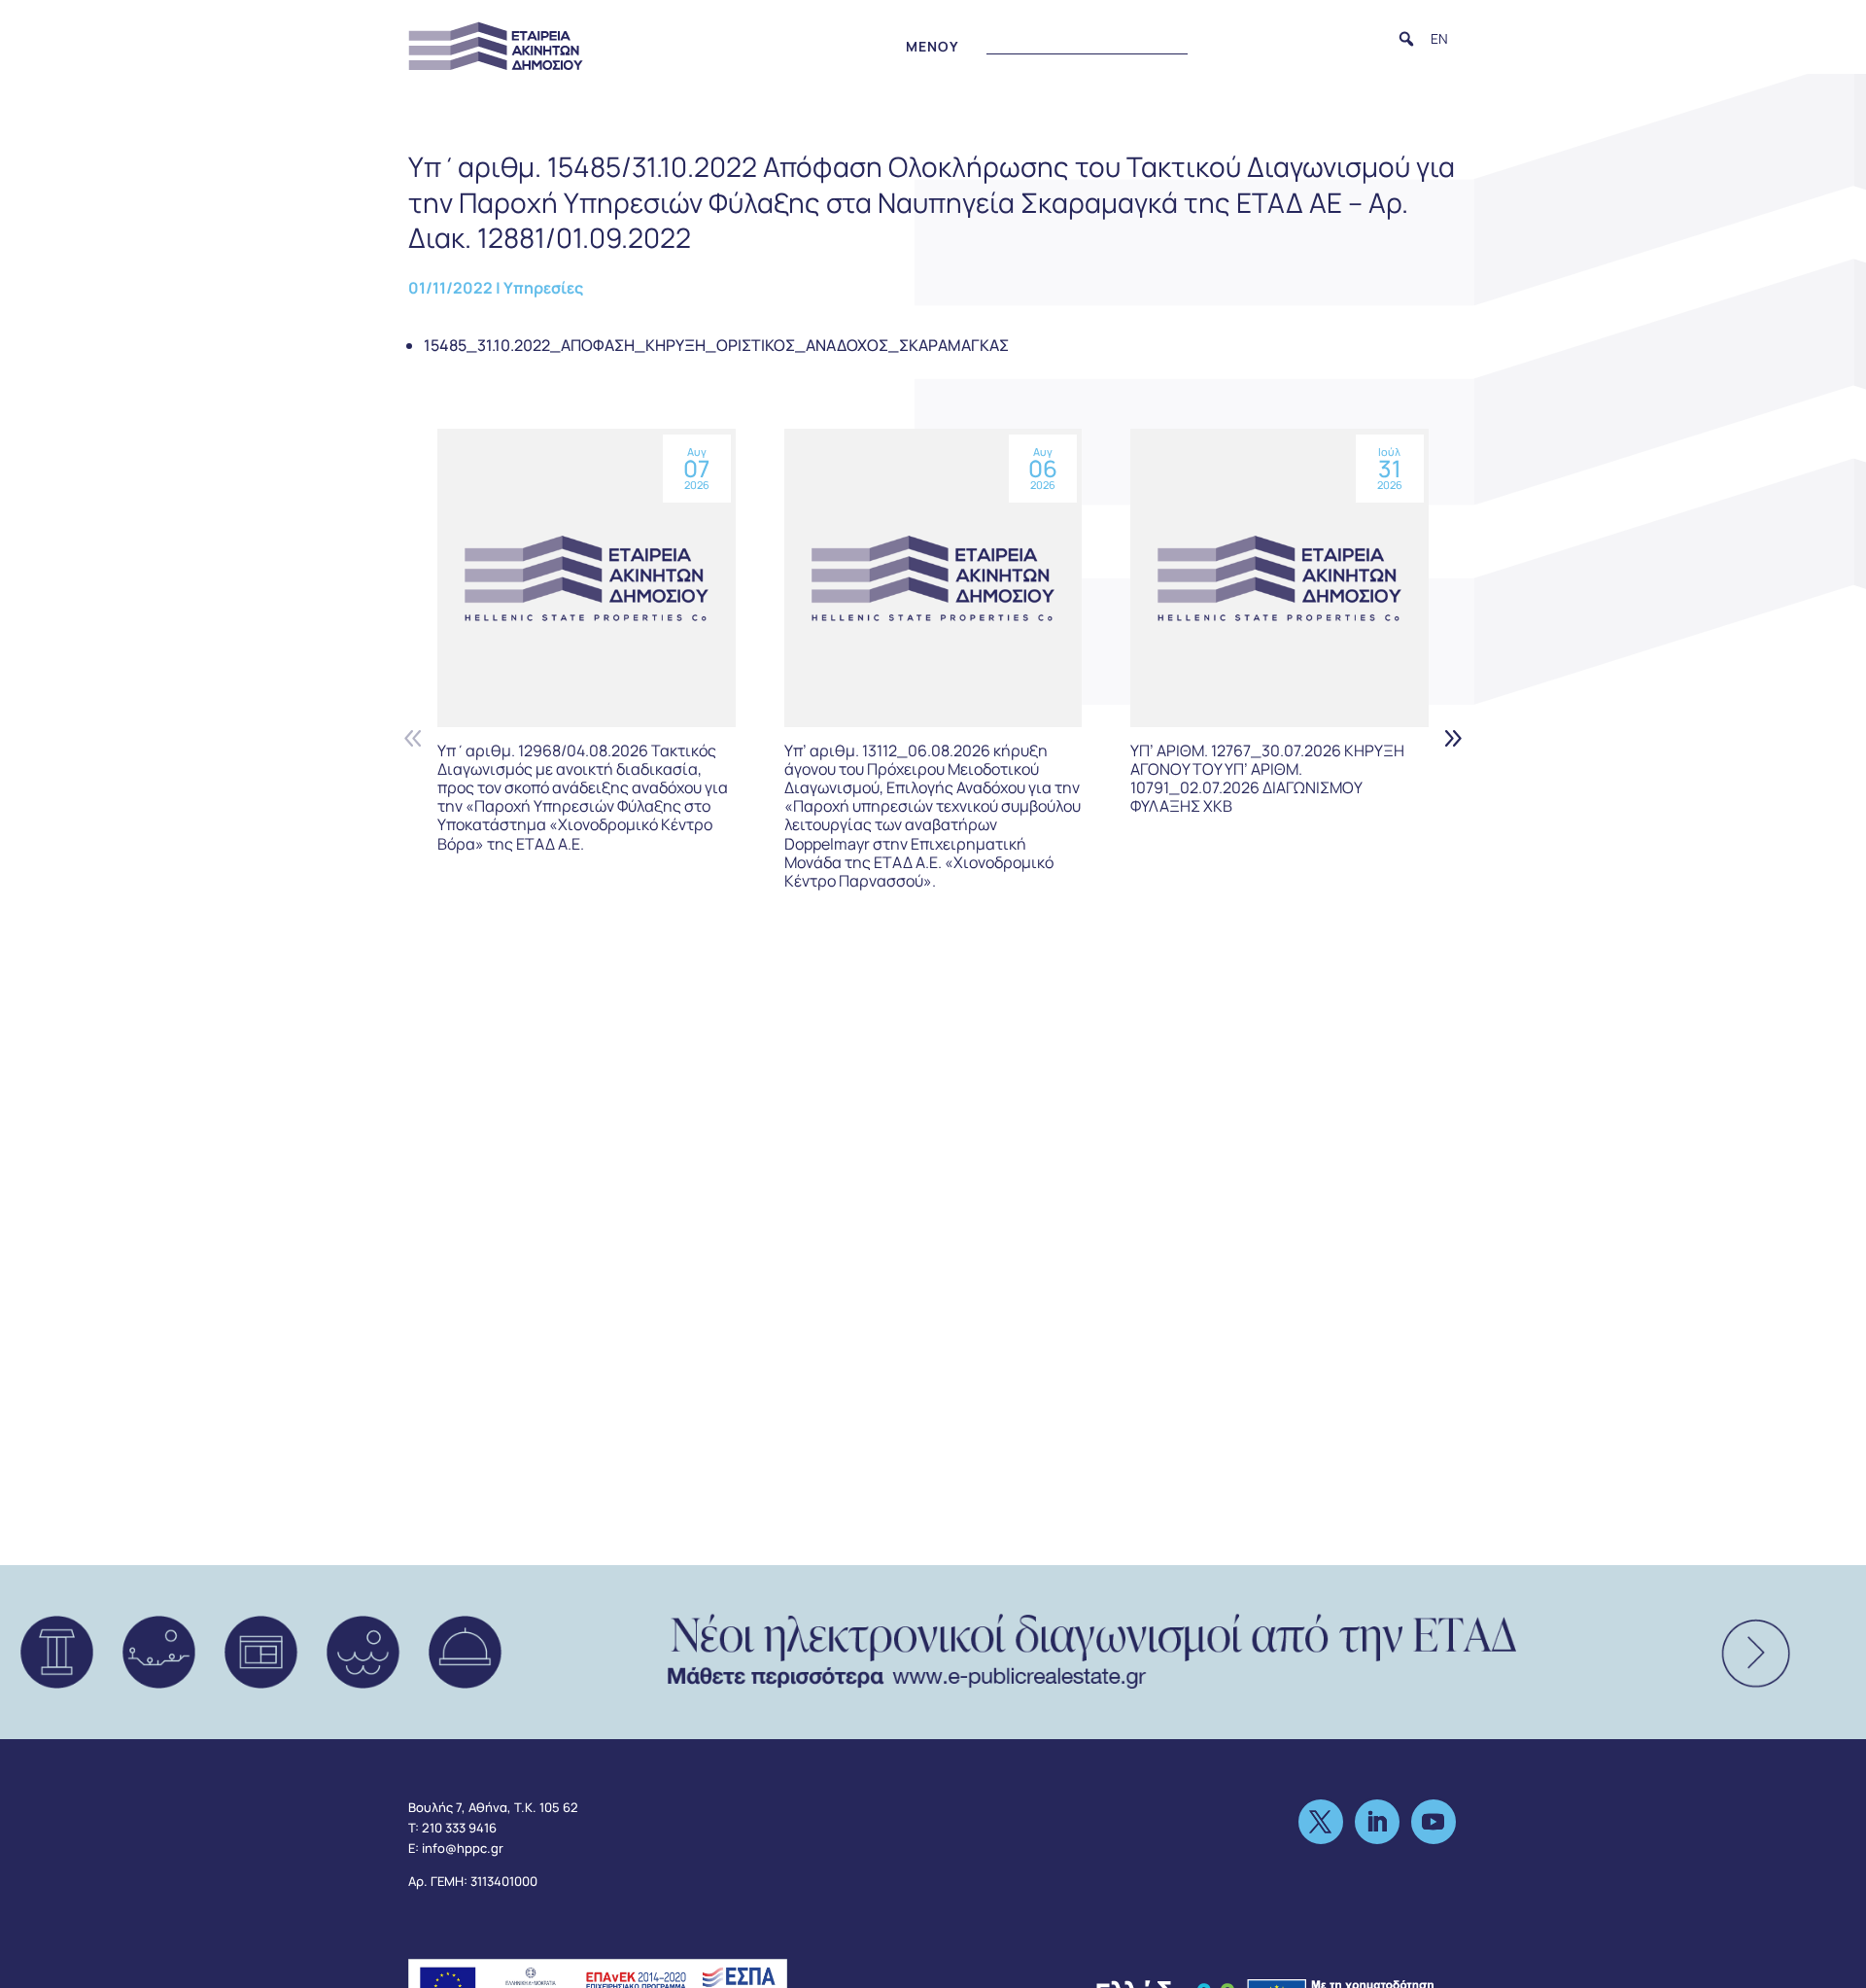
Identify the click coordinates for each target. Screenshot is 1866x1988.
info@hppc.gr (463, 1848)
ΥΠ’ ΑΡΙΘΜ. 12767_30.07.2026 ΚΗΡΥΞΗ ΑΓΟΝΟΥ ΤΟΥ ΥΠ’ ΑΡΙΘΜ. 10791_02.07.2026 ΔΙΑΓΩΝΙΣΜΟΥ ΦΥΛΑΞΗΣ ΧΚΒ (1267, 779)
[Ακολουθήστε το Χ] (1321, 1822)
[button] (1406, 39)
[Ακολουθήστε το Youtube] (1434, 1822)
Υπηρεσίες (543, 288)
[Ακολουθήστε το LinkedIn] (1377, 1822)
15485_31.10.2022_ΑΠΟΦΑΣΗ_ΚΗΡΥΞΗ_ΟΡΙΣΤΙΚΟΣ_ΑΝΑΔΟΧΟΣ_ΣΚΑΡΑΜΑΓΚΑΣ (716, 345)
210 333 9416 (459, 1828)
